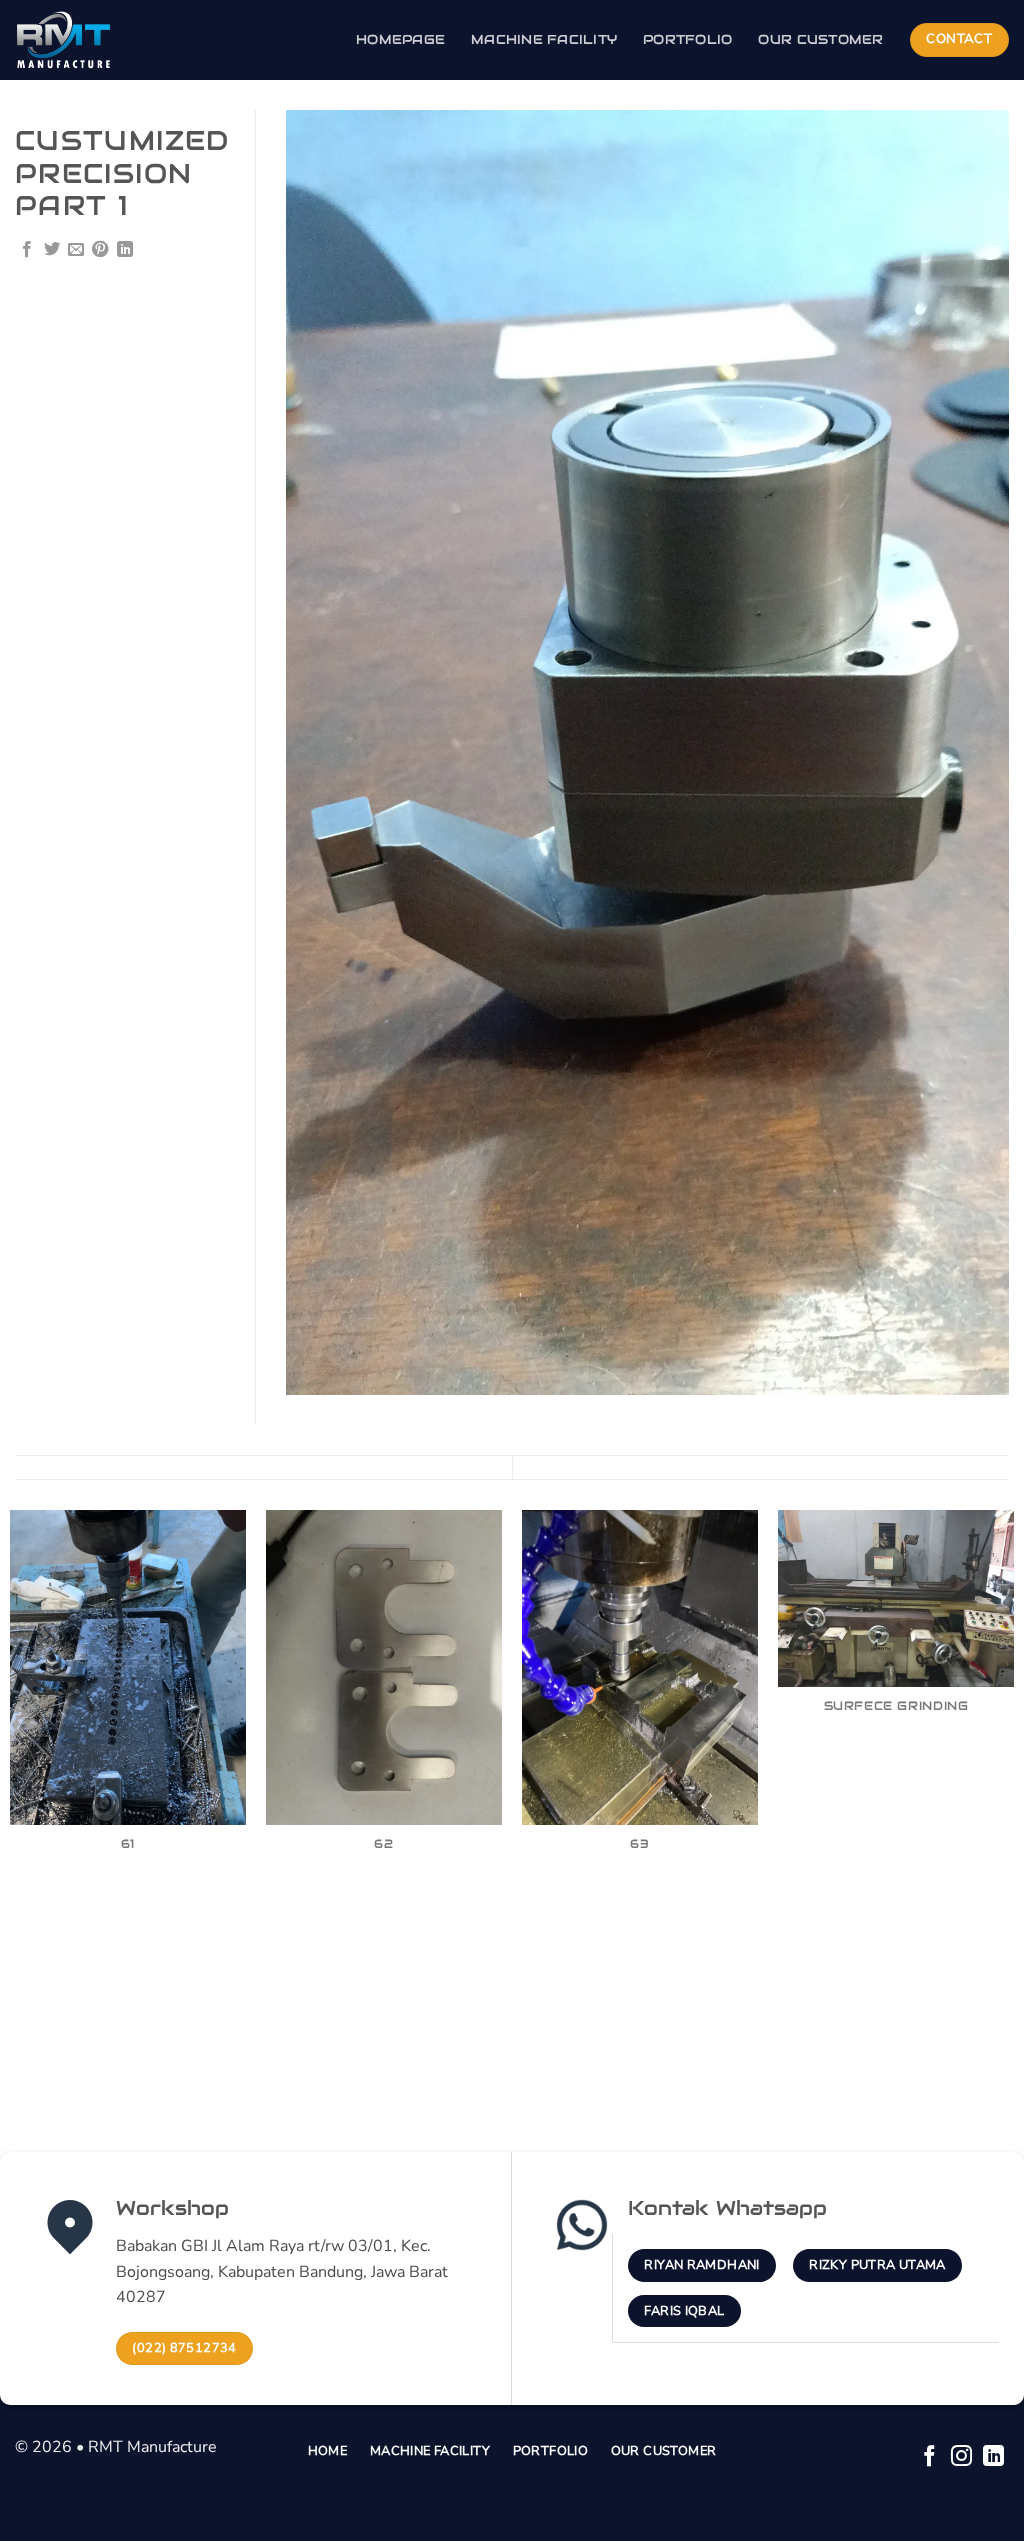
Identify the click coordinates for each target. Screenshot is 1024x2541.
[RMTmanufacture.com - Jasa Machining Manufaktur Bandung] (115, 40)
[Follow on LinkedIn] (993, 2457)
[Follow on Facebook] (929, 2457)
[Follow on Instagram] (961, 2457)
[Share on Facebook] (27, 250)
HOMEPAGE (400, 39)
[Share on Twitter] (52, 250)
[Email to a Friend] (76, 250)
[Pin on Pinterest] (100, 250)
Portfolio (687, 39)
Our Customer (820, 39)
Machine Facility (544, 39)
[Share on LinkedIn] (125, 250)
